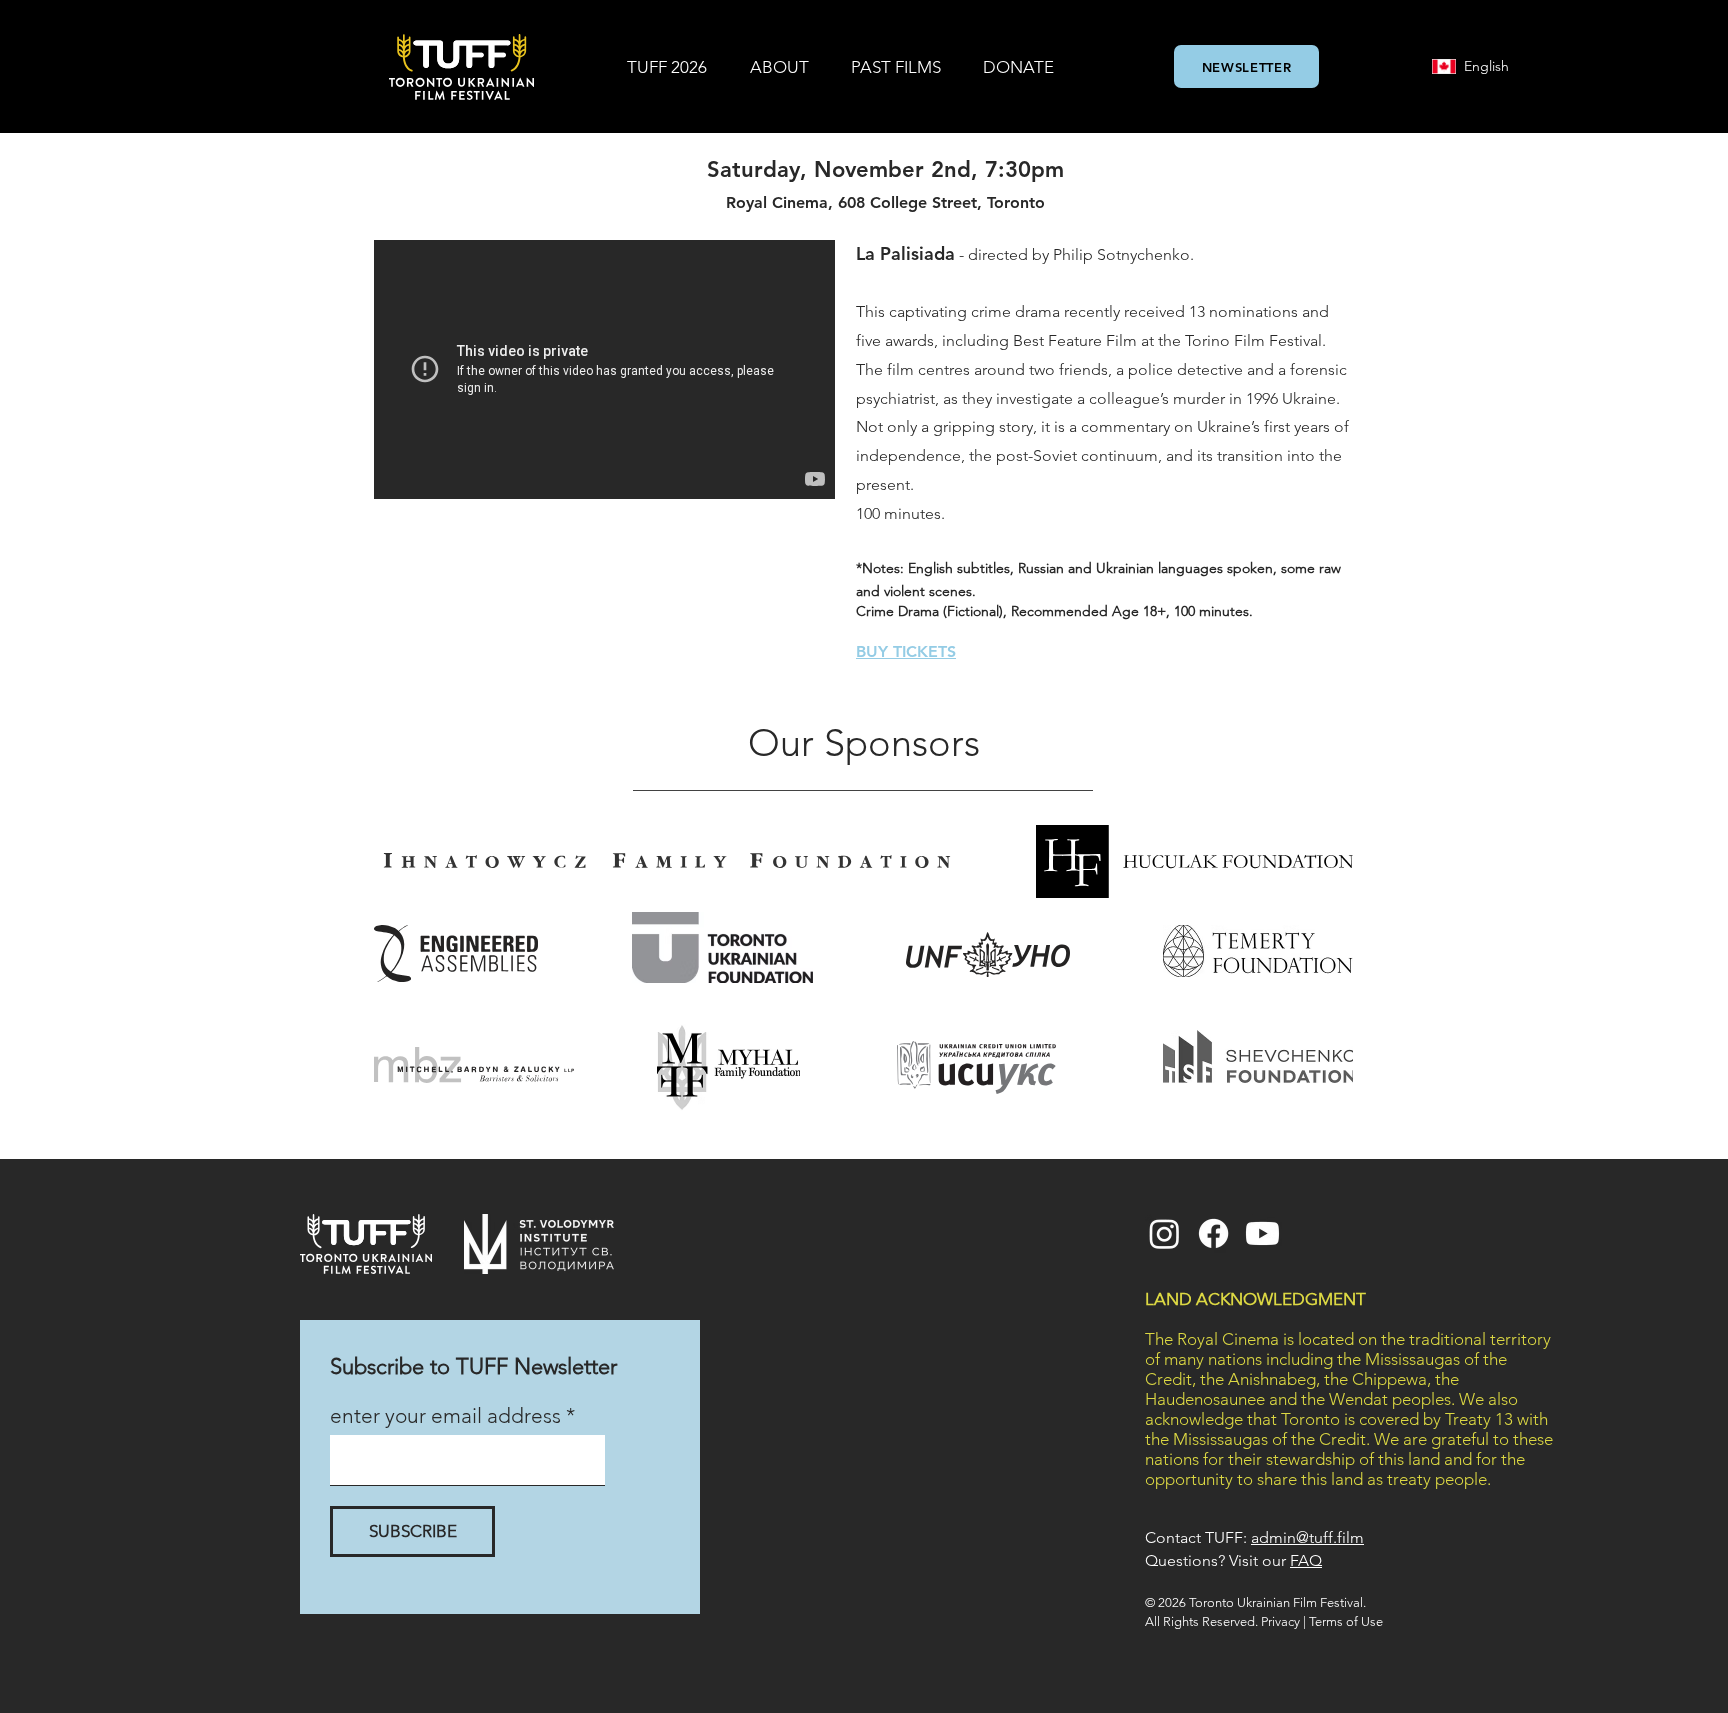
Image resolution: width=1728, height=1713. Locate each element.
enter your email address (445, 1415)
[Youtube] (1262, 1233)
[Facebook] (1213, 1233)
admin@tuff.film (1307, 1537)
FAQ (1306, 1560)
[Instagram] (1164, 1233)
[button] (666, 67)
